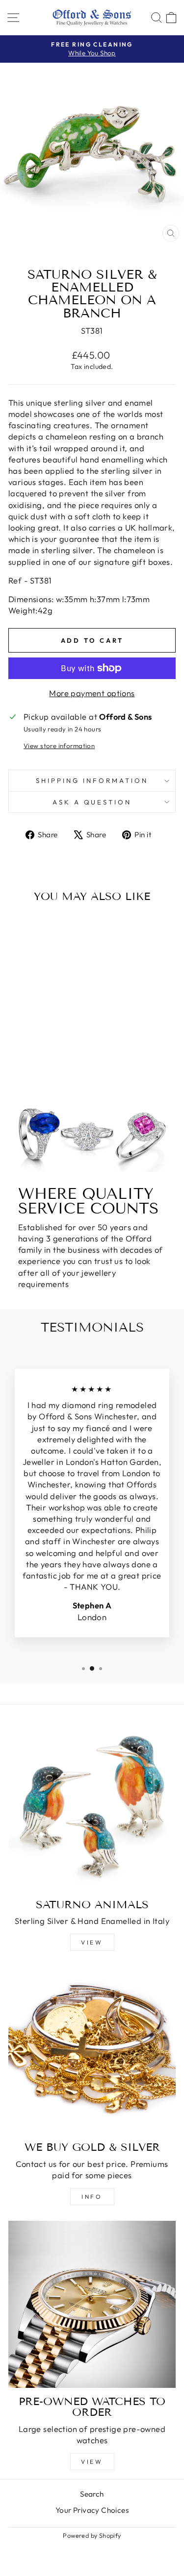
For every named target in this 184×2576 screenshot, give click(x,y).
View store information (59, 746)
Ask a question (92, 802)
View (92, 1942)
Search (92, 2494)
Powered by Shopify (92, 2535)
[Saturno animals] (92, 1808)
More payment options (92, 693)
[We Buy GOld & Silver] (92, 2050)
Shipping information (92, 780)
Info (92, 2197)
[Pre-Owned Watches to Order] (92, 2304)
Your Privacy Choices (92, 2510)
